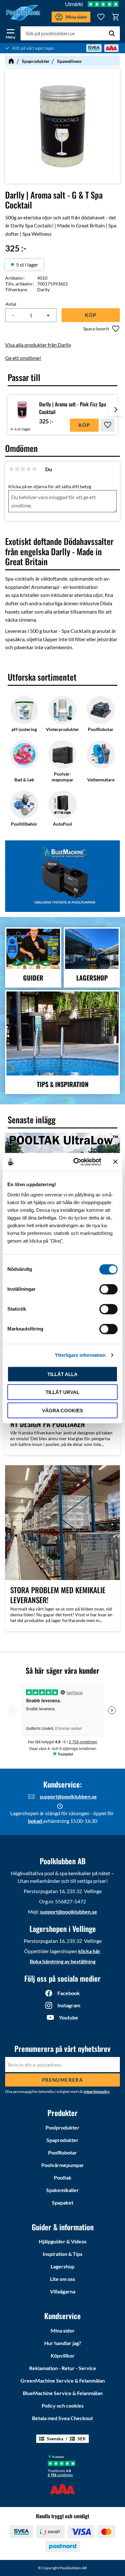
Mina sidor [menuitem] (63, 2330)
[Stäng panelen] (115, 1162)
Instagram (69, 2005)
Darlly (43, 289)
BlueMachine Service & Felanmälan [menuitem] (63, 2393)
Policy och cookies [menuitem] (63, 2406)
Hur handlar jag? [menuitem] (63, 2343)
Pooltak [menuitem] (63, 2177)
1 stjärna (11, 469)
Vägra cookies (63, 1410)
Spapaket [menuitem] (63, 2202)
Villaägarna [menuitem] (63, 2291)
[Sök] (112, 33)
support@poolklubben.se (68, 1796)
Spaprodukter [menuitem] (63, 2140)
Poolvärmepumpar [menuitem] (63, 2165)
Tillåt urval (63, 1392)
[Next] (115, 415)
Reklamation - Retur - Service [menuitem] (63, 2368)
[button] (11, 33)
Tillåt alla (63, 1374)
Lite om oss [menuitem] (63, 2279)
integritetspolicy (97, 2091)
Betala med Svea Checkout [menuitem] (63, 2418)
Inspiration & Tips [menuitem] (63, 2254)
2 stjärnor (17, 469)
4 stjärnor (29, 469)
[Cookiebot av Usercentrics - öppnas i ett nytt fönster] (76, 1162)
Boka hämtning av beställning (63, 1961)
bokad (35, 1821)
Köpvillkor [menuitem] (63, 2355)
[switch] (108, 1289)
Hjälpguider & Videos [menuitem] (63, 2241)
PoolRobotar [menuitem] (63, 2152)
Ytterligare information (80, 1355)
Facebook (69, 1993)
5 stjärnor (34, 469)
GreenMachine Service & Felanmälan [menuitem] (63, 2380)
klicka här (89, 1951)
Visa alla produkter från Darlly (38, 345)
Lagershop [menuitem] (63, 2266)
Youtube (69, 2017)
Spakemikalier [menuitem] (63, 2190)
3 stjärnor (23, 469)
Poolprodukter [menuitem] (63, 2127)
